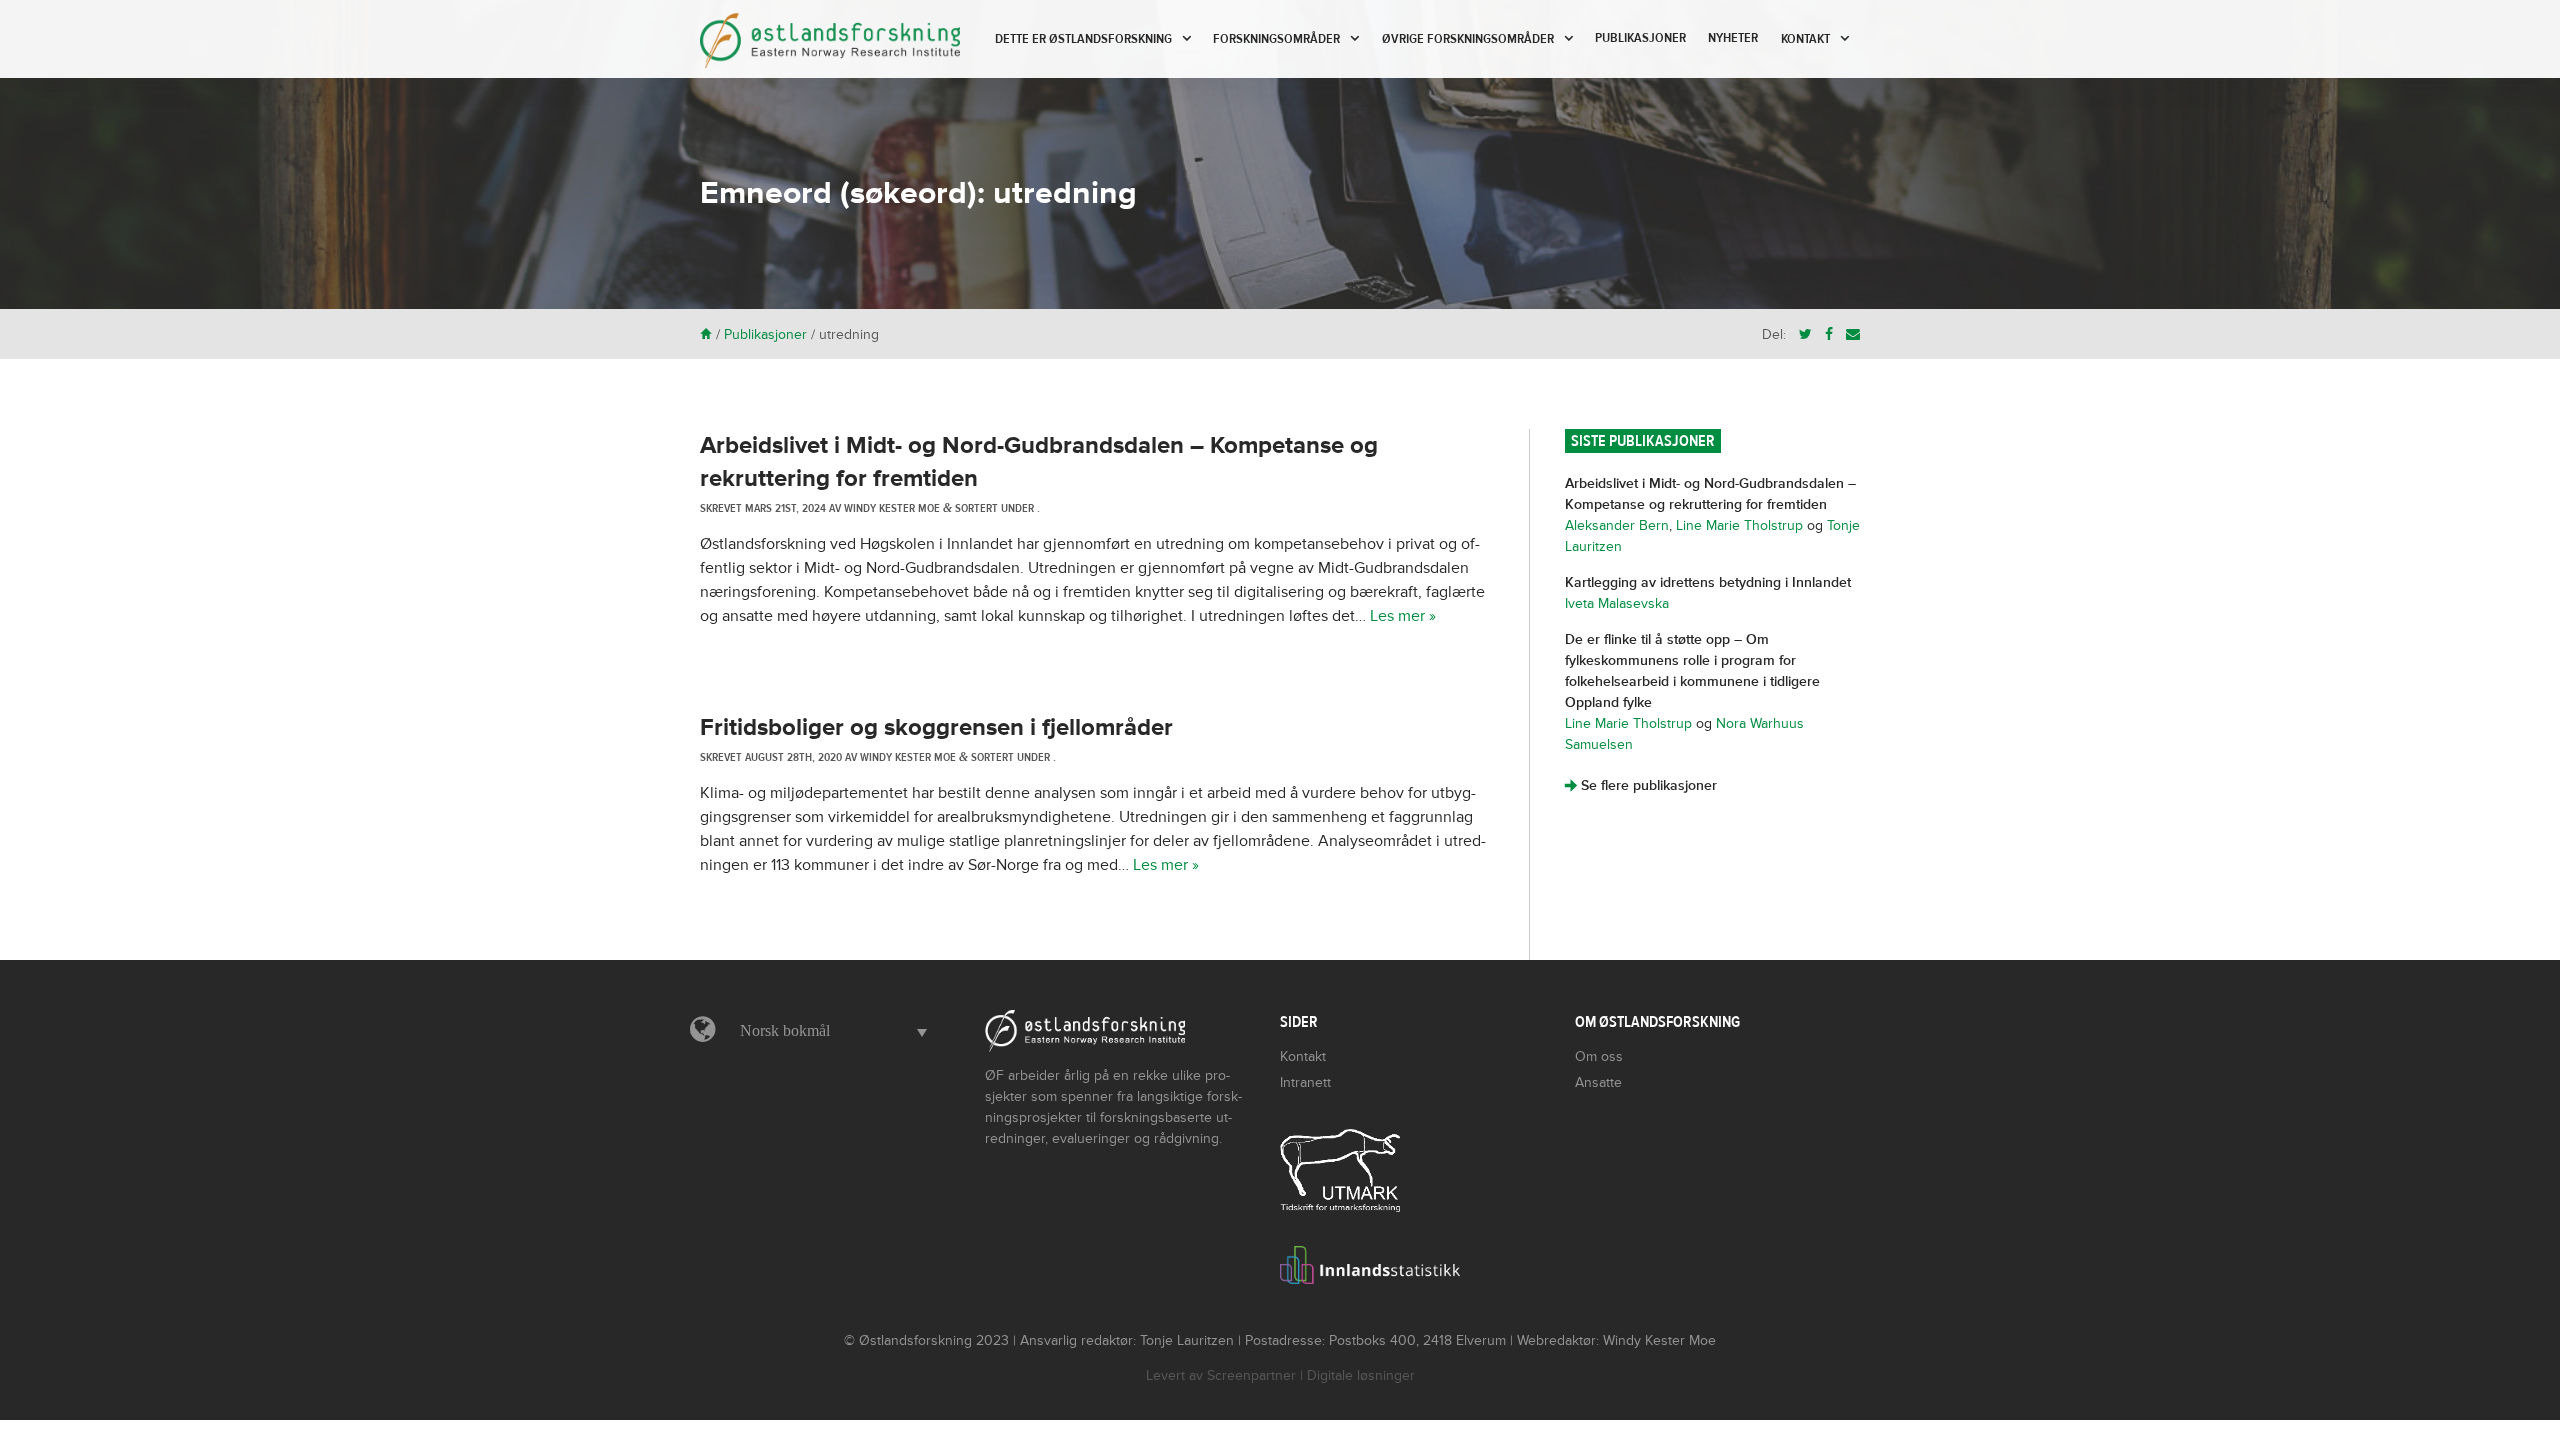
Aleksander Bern (1617, 525)
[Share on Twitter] (1805, 334)
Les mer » (1403, 616)
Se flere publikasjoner (1641, 785)
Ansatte (1598, 1082)
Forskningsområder (1276, 39)
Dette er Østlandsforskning (1083, 39)
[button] (828, 1031)
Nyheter (1733, 38)
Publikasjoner (1640, 38)
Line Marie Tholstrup (1739, 525)
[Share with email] (1853, 334)
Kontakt (1805, 39)
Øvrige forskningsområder (1468, 39)
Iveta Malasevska (1617, 603)
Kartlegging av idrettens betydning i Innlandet (1708, 582)
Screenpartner (1251, 1375)
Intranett (1305, 1082)
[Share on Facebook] (1829, 334)
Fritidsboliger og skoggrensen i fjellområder (936, 727)
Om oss (1599, 1056)
